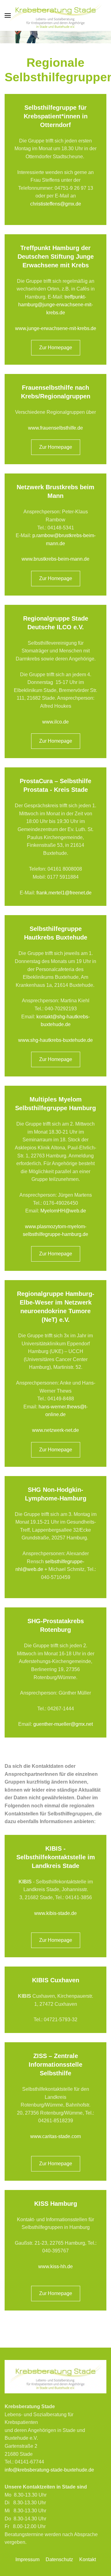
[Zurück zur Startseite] (55, 15)
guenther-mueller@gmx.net (63, 1724)
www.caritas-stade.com (55, 2136)
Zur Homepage (56, 348)
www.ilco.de (55, 722)
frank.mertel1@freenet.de (64, 893)
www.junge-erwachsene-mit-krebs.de (56, 328)
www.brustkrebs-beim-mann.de (55, 559)
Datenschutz (59, 2559)
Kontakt (88, 2559)
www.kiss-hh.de (55, 2266)
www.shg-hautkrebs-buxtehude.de (55, 1040)
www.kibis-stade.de (55, 1913)
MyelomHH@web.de (63, 1211)
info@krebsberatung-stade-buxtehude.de (49, 2470)
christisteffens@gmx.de (56, 204)
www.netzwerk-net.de (55, 1430)
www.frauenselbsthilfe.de (55, 428)
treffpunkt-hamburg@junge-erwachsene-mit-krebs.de (55, 305)
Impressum (27, 2559)
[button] (8, 15)
